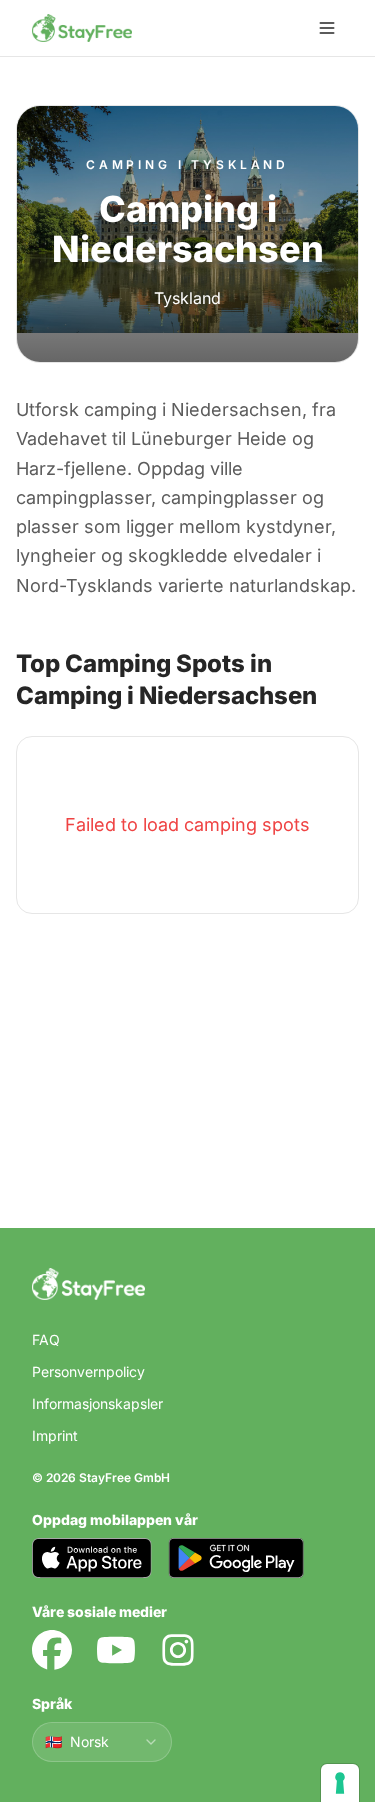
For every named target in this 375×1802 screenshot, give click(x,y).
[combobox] (102, 1742)
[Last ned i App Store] (92, 1558)
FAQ (46, 1339)
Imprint (55, 1435)
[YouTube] (116, 1650)
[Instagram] (178, 1650)
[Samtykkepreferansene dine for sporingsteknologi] (340, 1783)
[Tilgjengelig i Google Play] (236, 1558)
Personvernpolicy (88, 1371)
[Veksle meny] (327, 28)
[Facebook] (52, 1650)
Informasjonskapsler (97, 1403)
